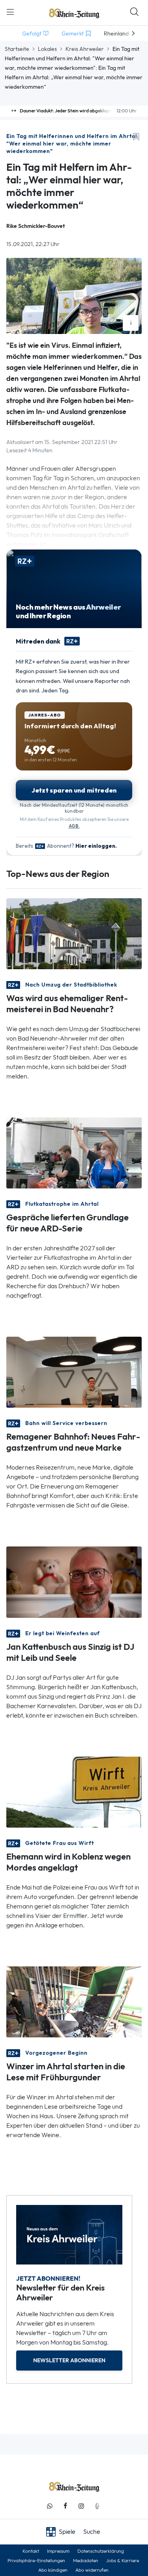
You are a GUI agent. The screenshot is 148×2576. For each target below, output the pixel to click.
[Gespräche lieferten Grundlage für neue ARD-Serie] (74, 1152)
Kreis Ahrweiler (85, 49)
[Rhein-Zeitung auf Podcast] (97, 2506)
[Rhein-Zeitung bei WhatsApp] (50, 2506)
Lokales (47, 49)
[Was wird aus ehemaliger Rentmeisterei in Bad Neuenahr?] (74, 933)
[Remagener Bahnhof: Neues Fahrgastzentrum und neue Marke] (74, 1372)
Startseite (17, 49)
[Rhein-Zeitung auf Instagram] (81, 2506)
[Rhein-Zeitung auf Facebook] (66, 2506)
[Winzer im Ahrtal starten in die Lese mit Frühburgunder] (74, 2001)
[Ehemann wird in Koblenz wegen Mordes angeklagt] (74, 1791)
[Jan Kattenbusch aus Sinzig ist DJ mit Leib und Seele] (74, 1581)
